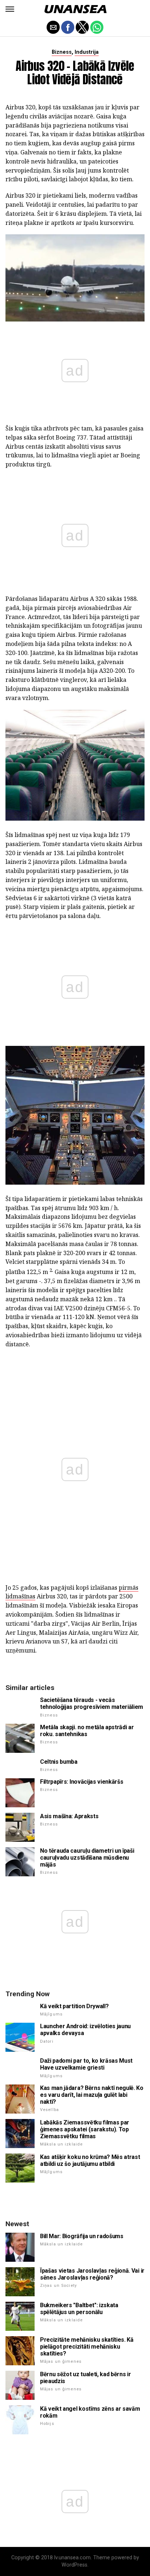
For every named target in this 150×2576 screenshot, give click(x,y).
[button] (10, 9)
